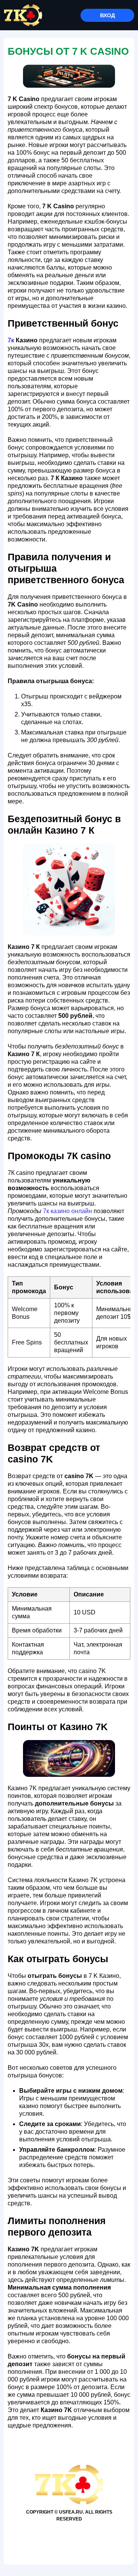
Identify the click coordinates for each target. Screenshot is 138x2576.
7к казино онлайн (67, 1211)
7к (11, 340)
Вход (108, 15)
